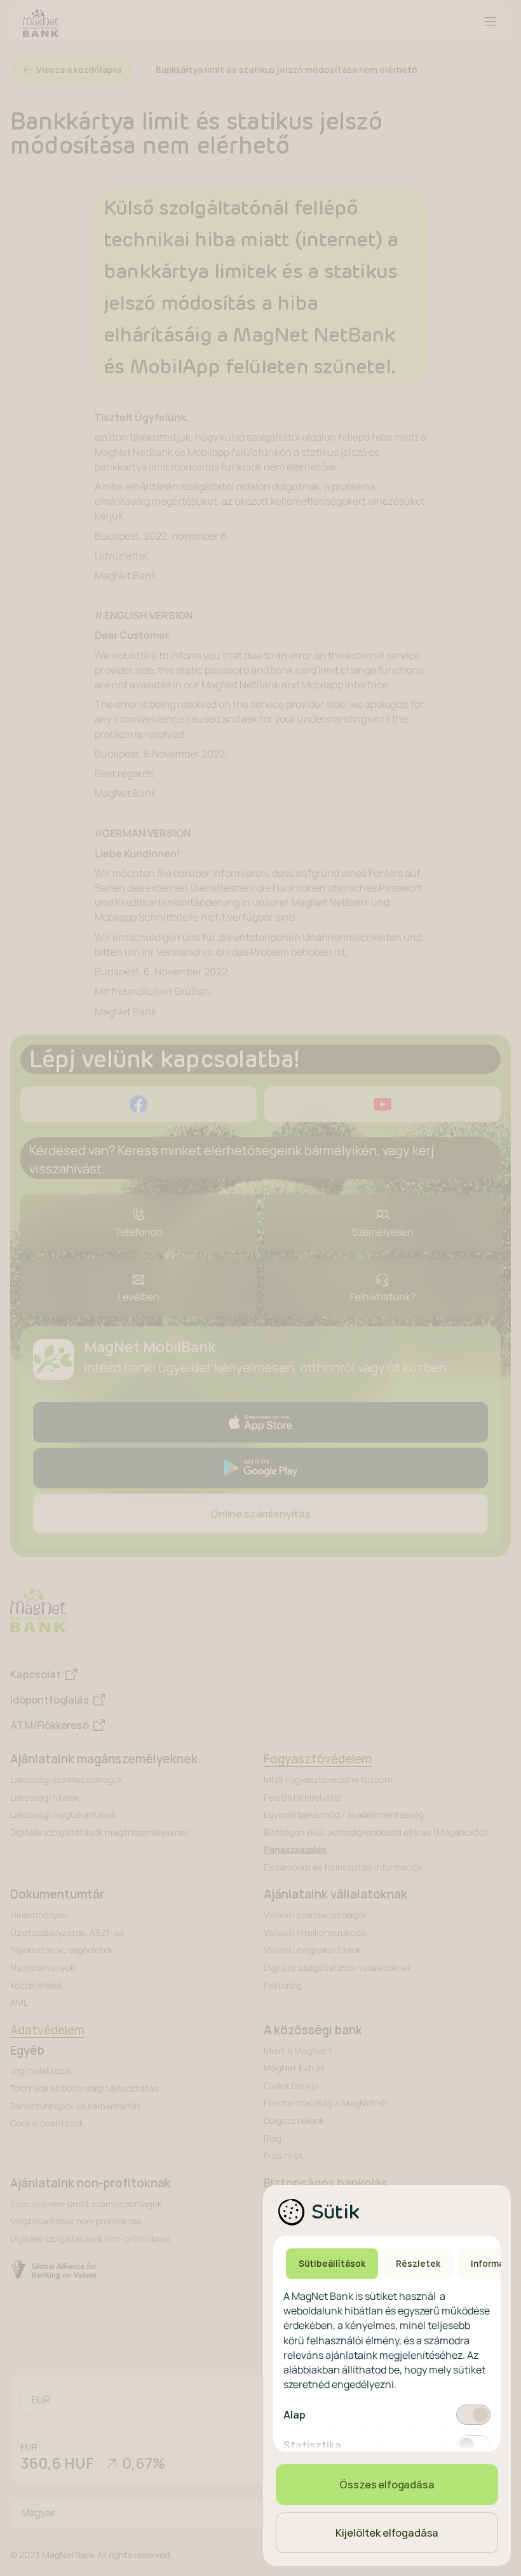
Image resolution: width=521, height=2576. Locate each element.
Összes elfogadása (387, 2485)
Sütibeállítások (332, 2264)
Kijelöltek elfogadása (387, 2533)
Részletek (418, 2264)
